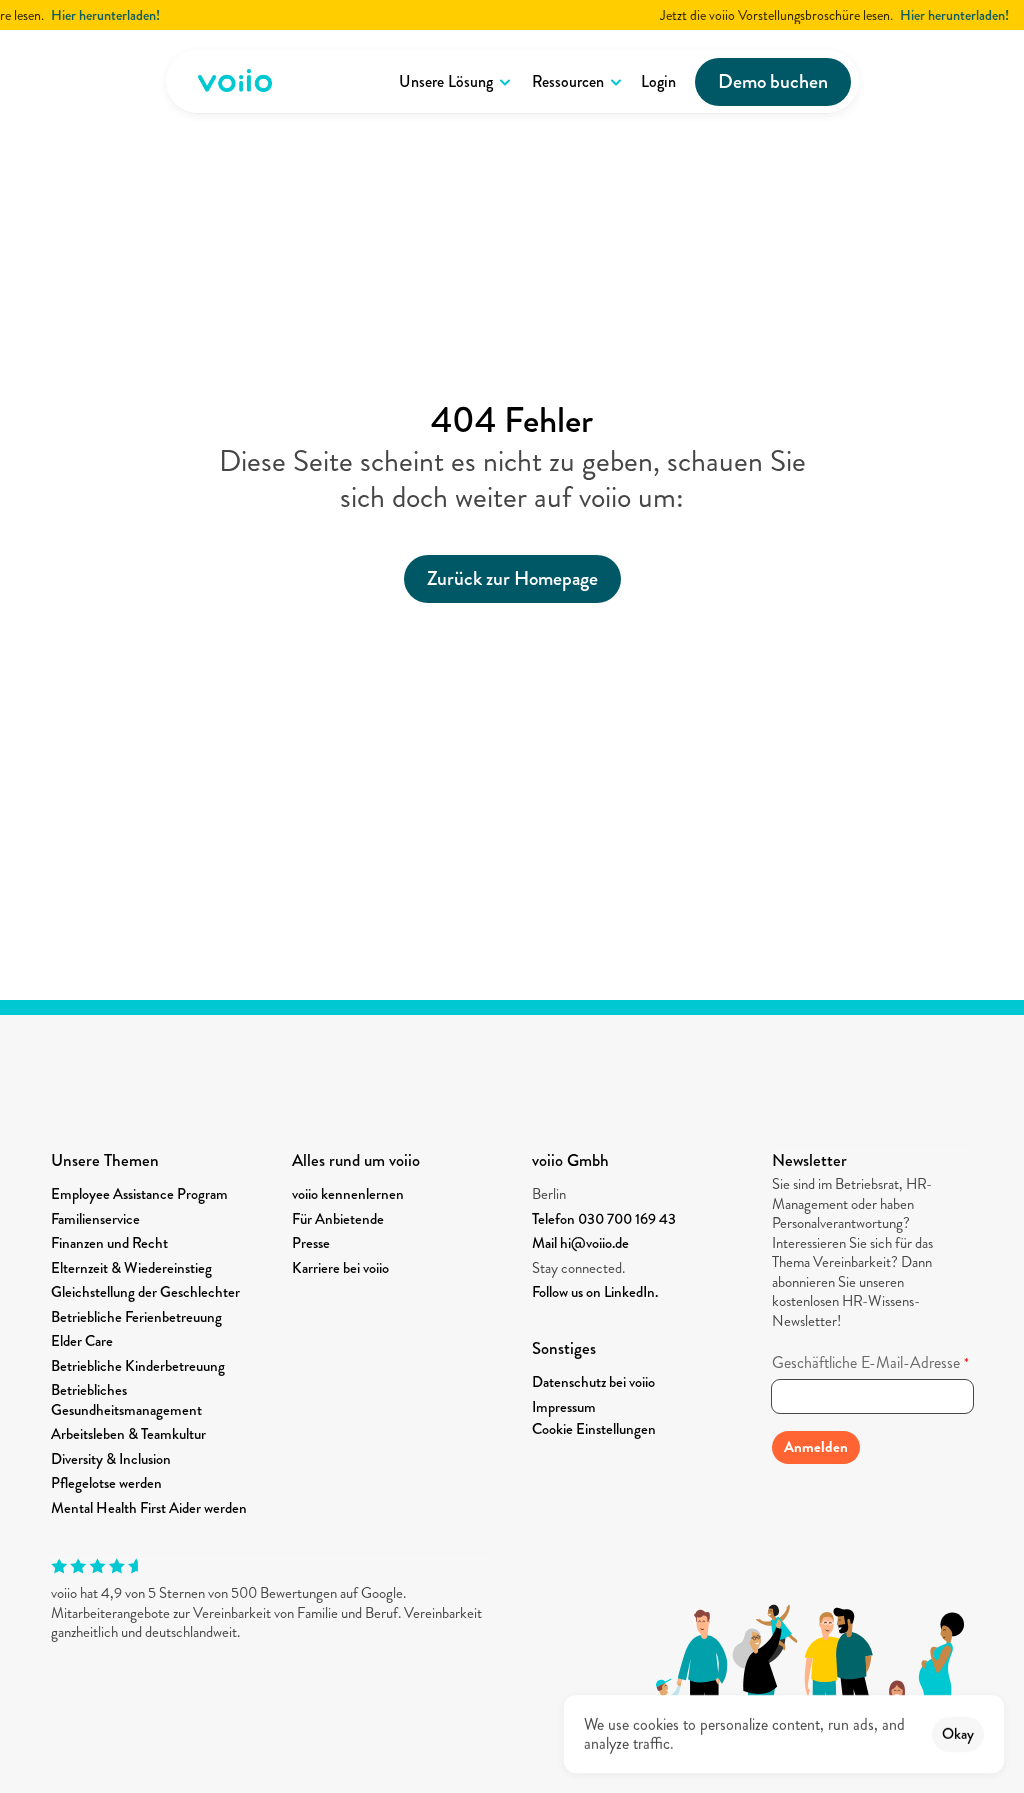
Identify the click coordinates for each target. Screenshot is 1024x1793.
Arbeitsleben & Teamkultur (128, 1434)
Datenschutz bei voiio (593, 1382)
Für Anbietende (338, 1219)
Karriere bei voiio (340, 1268)
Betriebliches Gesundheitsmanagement (126, 1400)
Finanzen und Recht (109, 1243)
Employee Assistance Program (139, 1194)
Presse (311, 1243)
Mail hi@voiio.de (580, 1243)
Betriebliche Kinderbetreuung (138, 1366)
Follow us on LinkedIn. (595, 1292)
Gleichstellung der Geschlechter (145, 1292)
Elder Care (82, 1341)
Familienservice (95, 1219)
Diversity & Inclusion (111, 1459)
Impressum (564, 1407)
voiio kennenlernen (348, 1194)
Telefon (555, 1219)
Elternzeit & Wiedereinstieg (131, 1268)
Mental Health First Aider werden (149, 1508)
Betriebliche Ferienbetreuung (136, 1317)
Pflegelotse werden (106, 1483)
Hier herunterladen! (89, 15)
